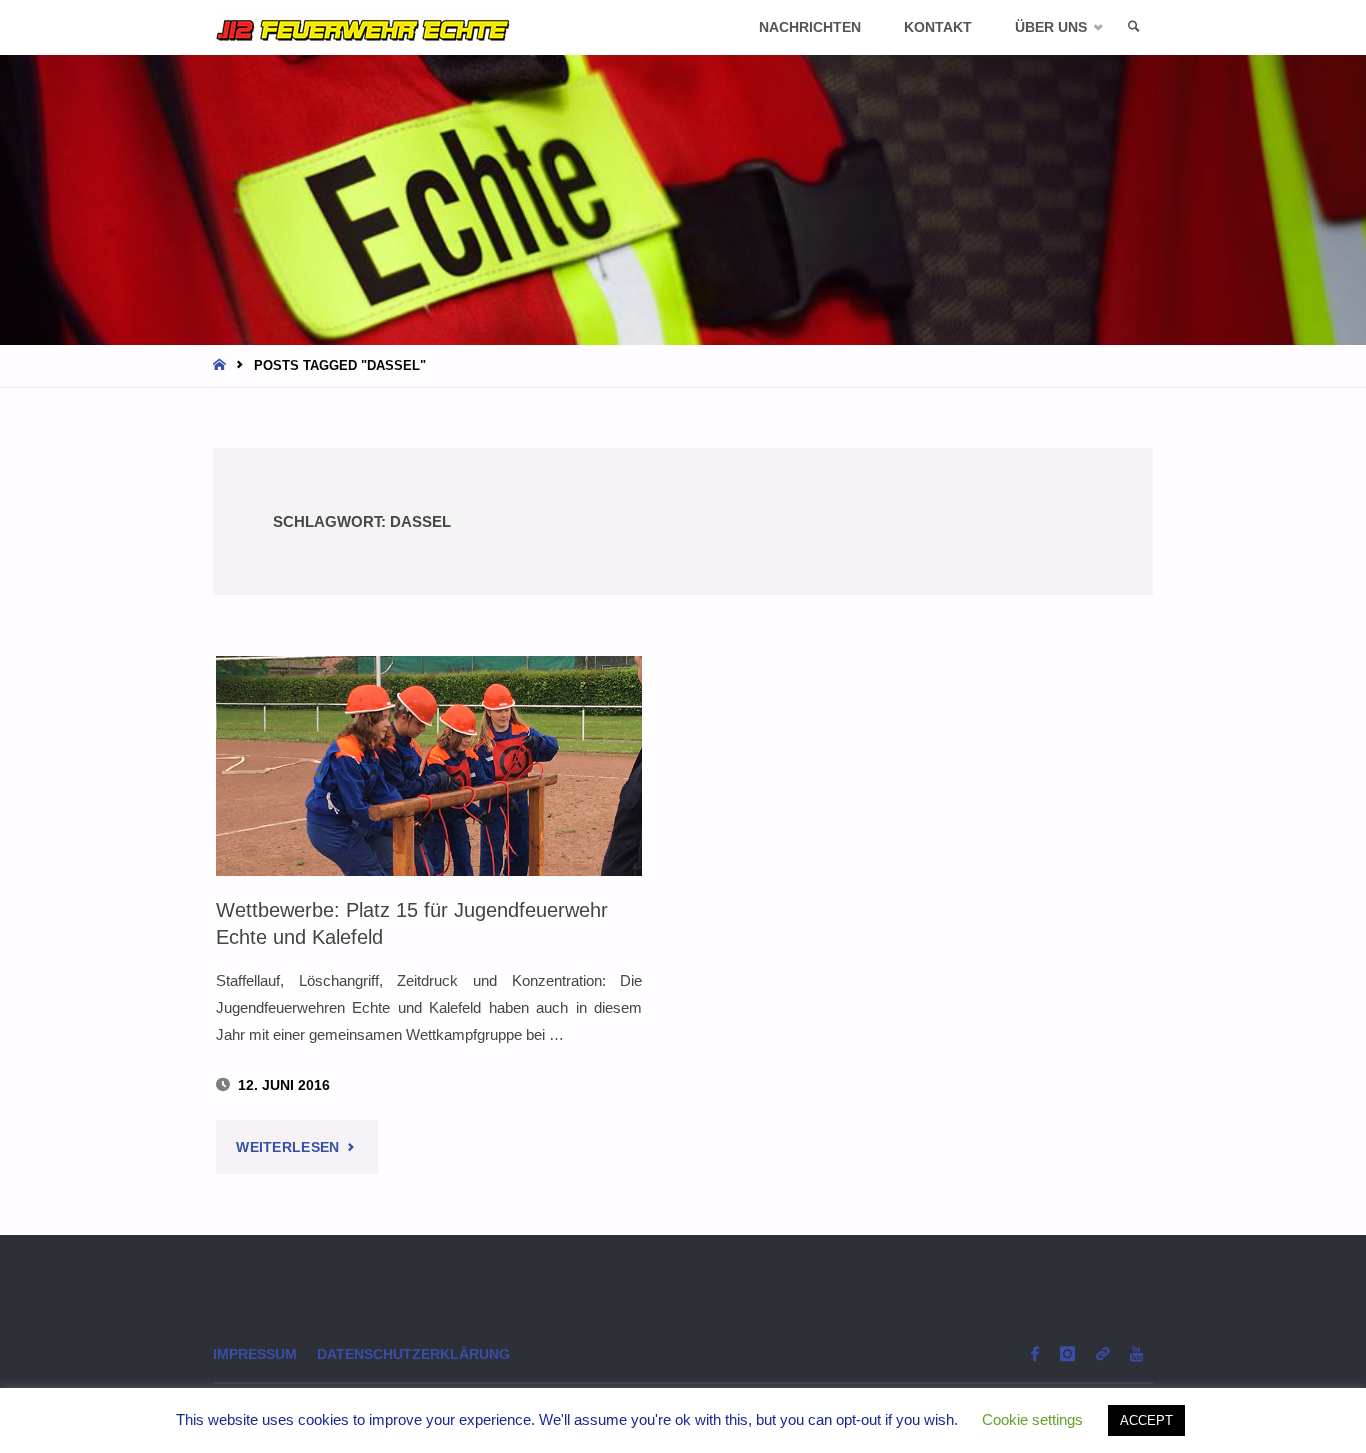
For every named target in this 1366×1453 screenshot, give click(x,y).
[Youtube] (1136, 1353)
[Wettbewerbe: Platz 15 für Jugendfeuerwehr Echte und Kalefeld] (429, 766)
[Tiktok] (1102, 1353)
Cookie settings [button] (1032, 1419)
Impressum (255, 1354)
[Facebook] (1034, 1353)
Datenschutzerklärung (413, 1354)
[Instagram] (1067, 1353)
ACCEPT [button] (1146, 1420)
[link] (1134, 27)
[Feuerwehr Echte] (363, 27)
